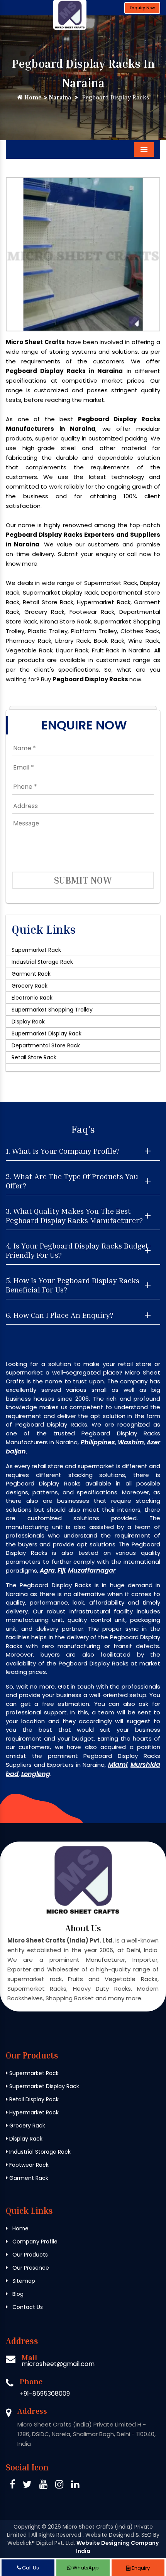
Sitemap (23, 2281)
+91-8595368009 (45, 2394)
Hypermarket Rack (33, 2112)
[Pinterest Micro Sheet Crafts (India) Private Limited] (43, 2486)
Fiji (61, 1570)
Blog (17, 2294)
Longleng (36, 1774)
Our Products (29, 2255)
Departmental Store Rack (46, 1045)
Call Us (30, 2568)
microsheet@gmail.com (58, 2364)
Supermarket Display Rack (47, 1033)
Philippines (98, 1442)
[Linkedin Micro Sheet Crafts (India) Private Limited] (75, 2486)
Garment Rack (31, 974)
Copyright (27, 2527)
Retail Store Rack (34, 1057)
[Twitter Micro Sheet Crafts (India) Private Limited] (27, 2486)
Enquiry (140, 2568)
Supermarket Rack (36, 950)
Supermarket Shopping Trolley (52, 1010)
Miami (118, 1765)
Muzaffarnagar (92, 1570)
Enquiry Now (142, 8)
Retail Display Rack (33, 2099)
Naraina (59, 97)
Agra (47, 1570)
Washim (131, 1442)
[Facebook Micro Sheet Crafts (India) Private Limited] (12, 2486)
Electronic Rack (32, 998)
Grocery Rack (30, 986)
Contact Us (27, 2307)
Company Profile (34, 2242)
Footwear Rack (28, 2165)
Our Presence (30, 2268)
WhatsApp (85, 2568)
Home (32, 97)
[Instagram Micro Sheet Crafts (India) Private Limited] (59, 2486)
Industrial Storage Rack (42, 962)
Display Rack (28, 1022)
